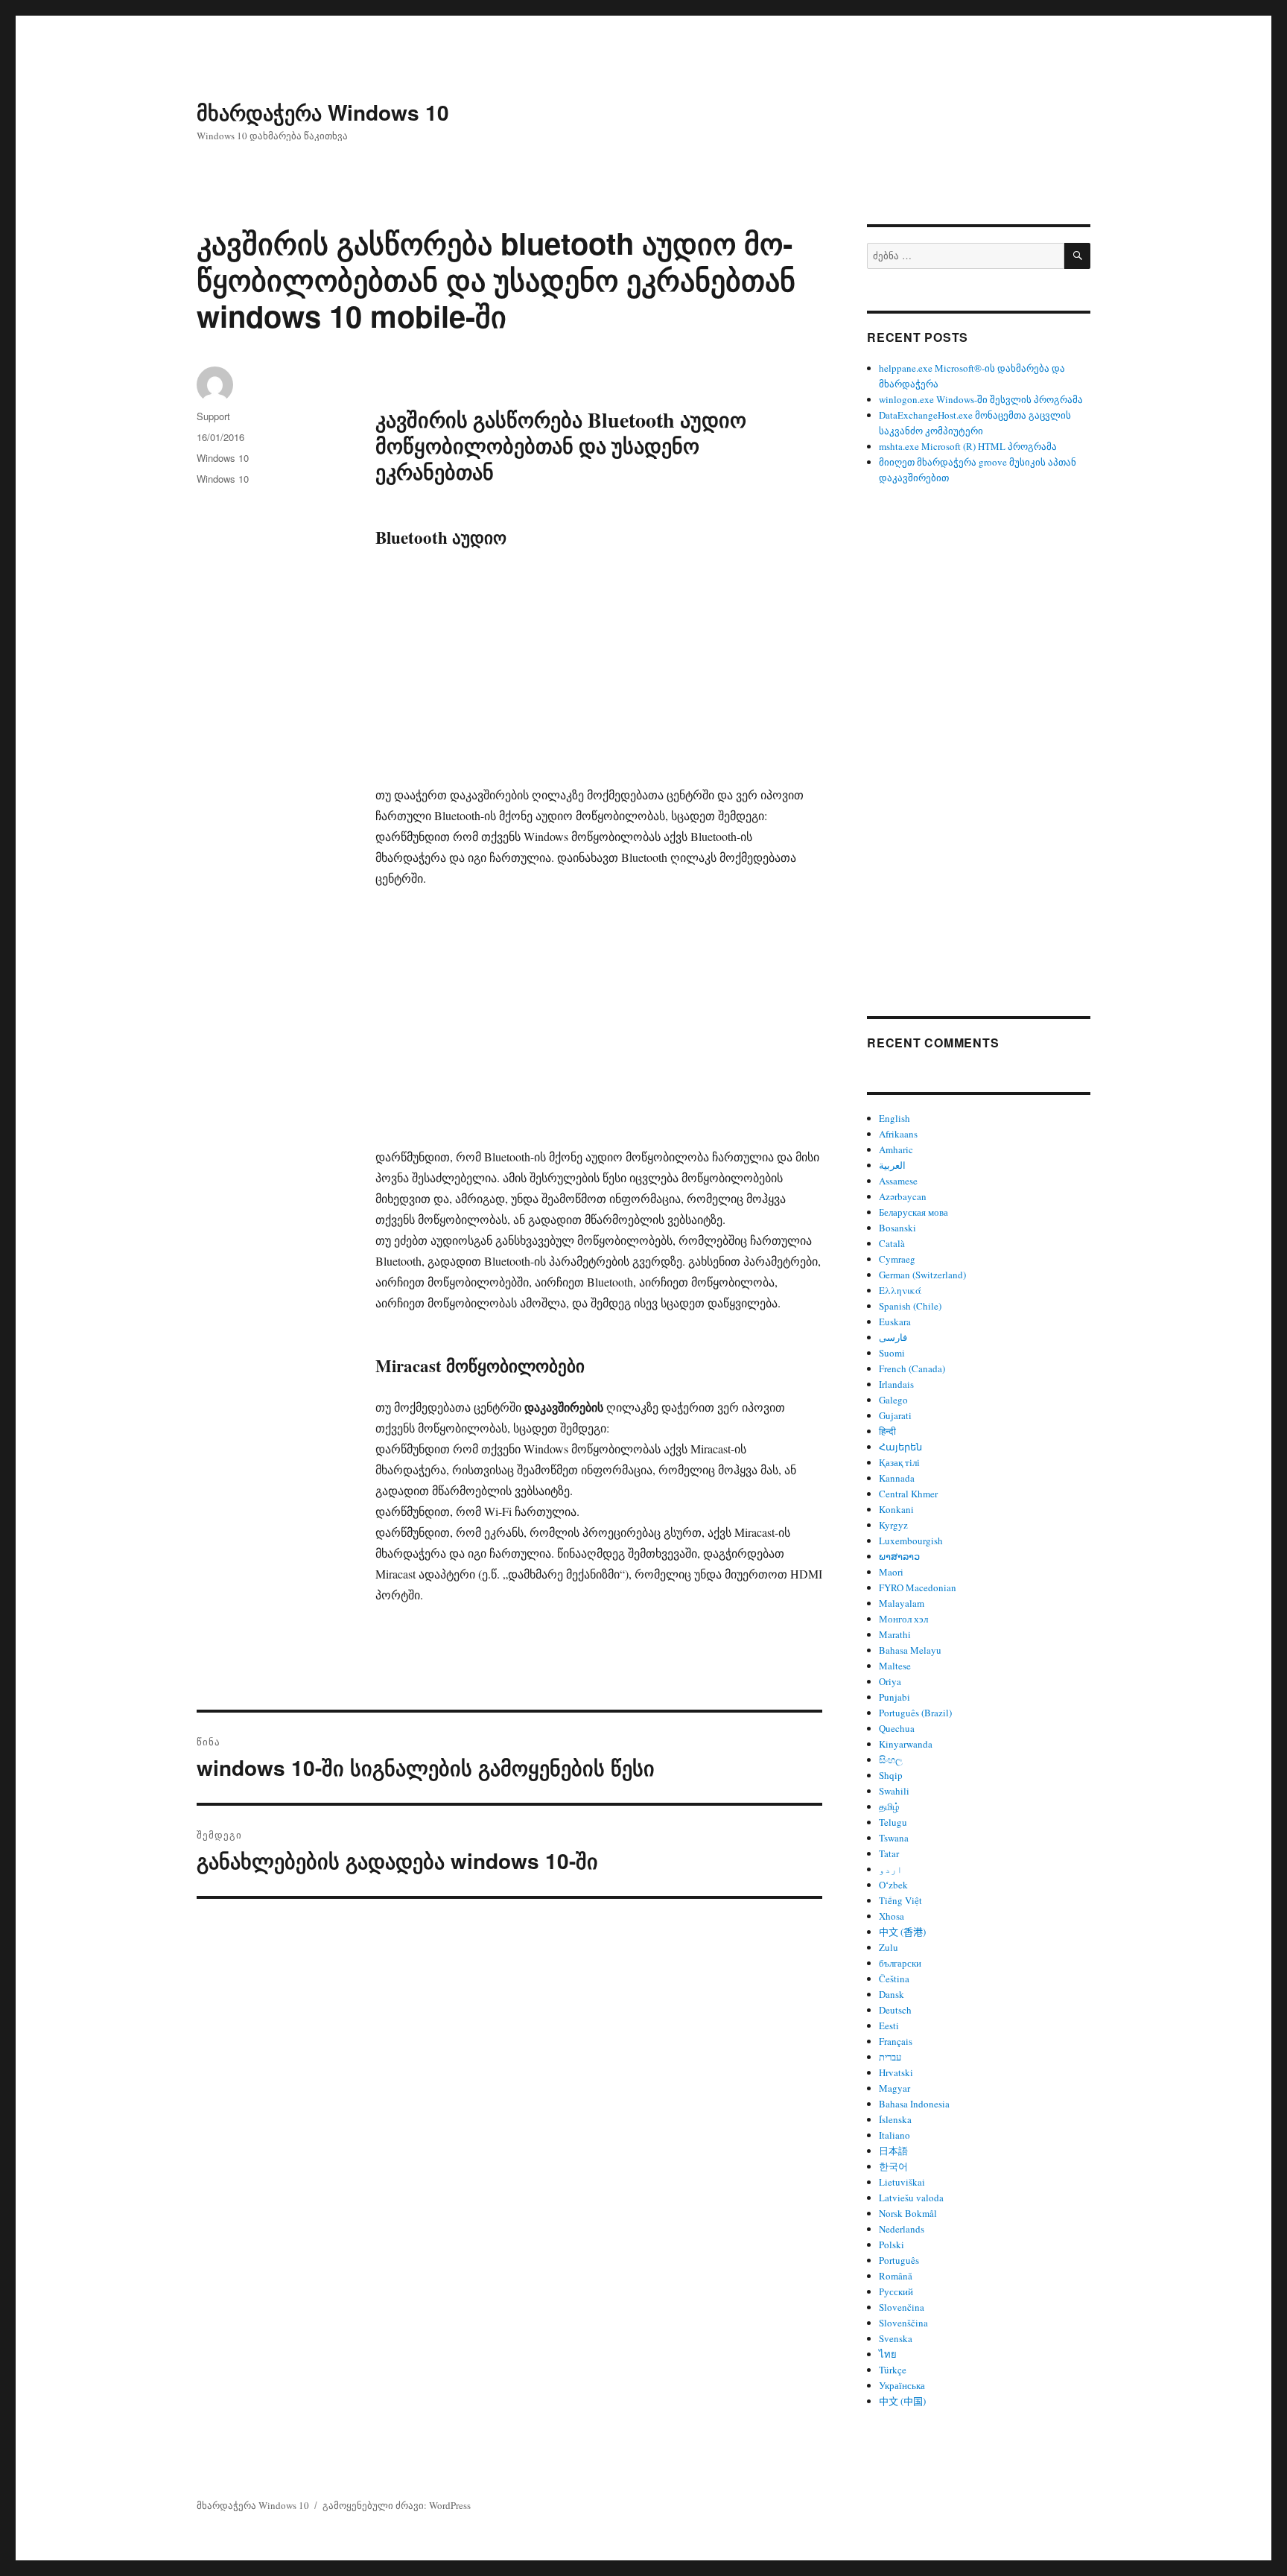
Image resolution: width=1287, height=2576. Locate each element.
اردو (891, 1869)
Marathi (895, 1634)
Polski (892, 2245)
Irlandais (896, 1384)
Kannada (897, 1478)
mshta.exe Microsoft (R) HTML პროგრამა (968, 446)
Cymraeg (897, 1259)
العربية (892, 1165)
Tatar (889, 1853)
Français (896, 2041)
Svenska (896, 2338)
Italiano (894, 2135)
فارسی (893, 1337)
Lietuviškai (902, 2182)
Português (899, 2260)
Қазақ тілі (899, 1462)
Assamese (898, 1181)
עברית (890, 2057)
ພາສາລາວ (899, 1556)
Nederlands (902, 2229)
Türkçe (893, 2370)
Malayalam (902, 1603)
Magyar (894, 2088)
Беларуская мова (913, 1212)
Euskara (895, 1322)
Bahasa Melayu (910, 1650)
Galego (893, 1400)
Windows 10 (223, 458)
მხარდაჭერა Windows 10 (323, 112)
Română (896, 2276)
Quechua (897, 1728)
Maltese (895, 1666)
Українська (902, 2385)
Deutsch (895, 2010)
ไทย (888, 2354)
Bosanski (897, 1228)
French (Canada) (912, 1368)
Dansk (892, 1994)
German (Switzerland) (922, 1275)
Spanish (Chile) (910, 1306)
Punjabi (894, 1697)
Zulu (889, 1947)
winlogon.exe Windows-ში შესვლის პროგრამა (981, 399)
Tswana (894, 1838)
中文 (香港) (902, 1932)
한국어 (893, 2166)
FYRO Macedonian (918, 1587)
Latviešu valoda (911, 2198)
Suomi (892, 1353)
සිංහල (891, 1760)
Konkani (896, 1509)
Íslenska (895, 2119)
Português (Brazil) (915, 1713)
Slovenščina (903, 2323)
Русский (896, 2291)
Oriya (890, 1681)
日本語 (893, 2151)
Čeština (894, 1979)
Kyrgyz (893, 1525)
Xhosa (892, 1916)
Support (213, 416)
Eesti (889, 2025)
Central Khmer (908, 1494)
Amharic (896, 1149)
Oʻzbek (893, 1885)
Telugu (893, 1822)
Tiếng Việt (900, 1900)
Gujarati (895, 1415)
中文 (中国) (902, 2401)
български (900, 1963)
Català (892, 1243)
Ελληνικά (900, 1290)
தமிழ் (889, 1806)
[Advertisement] (602, 674)
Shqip (891, 1775)
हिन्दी (887, 1431)
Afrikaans (898, 1134)
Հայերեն (900, 1447)
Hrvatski (896, 2072)
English (894, 1118)
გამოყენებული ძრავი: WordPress (397, 2505)
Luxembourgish (911, 1541)
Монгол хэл (903, 1619)
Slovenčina (902, 2307)
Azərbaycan (903, 1196)
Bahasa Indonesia (914, 2104)
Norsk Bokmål (908, 2213)
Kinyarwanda (906, 1744)
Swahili (894, 1791)
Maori (891, 1572)
